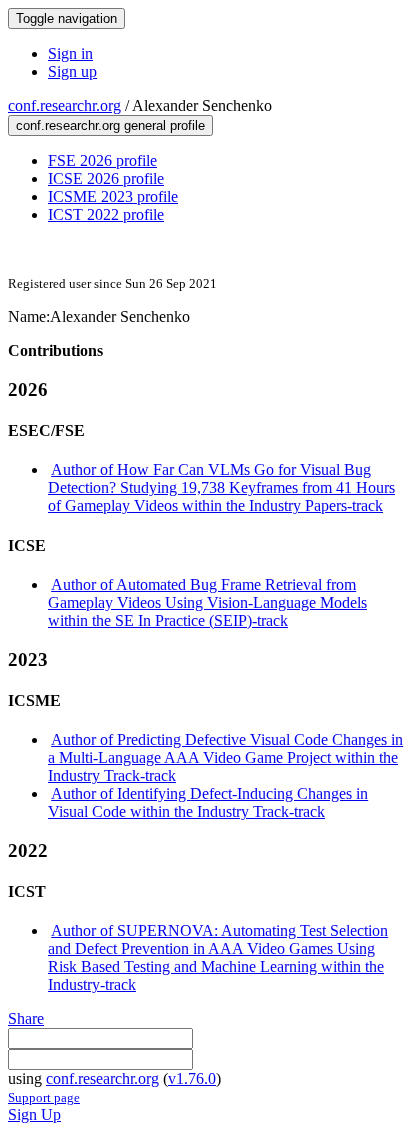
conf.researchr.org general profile (110, 125)
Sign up (72, 71)
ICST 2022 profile (106, 214)
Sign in (70, 53)
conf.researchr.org (64, 105)
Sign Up (34, 1114)
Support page (44, 1097)
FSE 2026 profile (102, 160)
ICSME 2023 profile (113, 196)
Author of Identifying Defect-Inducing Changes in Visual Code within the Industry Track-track (208, 802)
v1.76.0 (192, 1078)
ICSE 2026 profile (106, 178)
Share (26, 1018)
